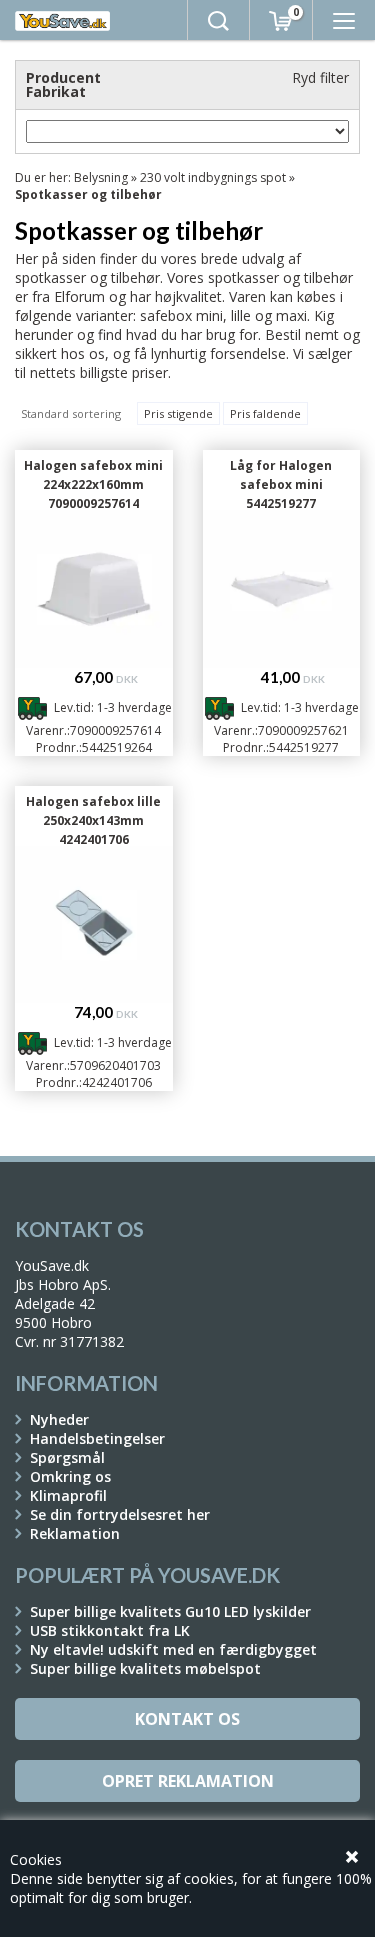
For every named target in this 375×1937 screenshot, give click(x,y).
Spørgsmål (67, 1457)
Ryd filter (320, 77)
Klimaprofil (68, 1495)
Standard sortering (71, 413)
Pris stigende (178, 413)
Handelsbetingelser (97, 1438)
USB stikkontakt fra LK (110, 1630)
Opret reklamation (188, 1781)
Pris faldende (265, 413)
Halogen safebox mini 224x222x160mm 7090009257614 (93, 484)
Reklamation (75, 1533)
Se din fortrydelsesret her (120, 1514)
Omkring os (70, 1476)
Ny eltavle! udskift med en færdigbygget (173, 1649)
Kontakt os (187, 1719)
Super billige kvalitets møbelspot (145, 1668)
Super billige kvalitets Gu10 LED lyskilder (170, 1611)
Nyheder (59, 1419)
